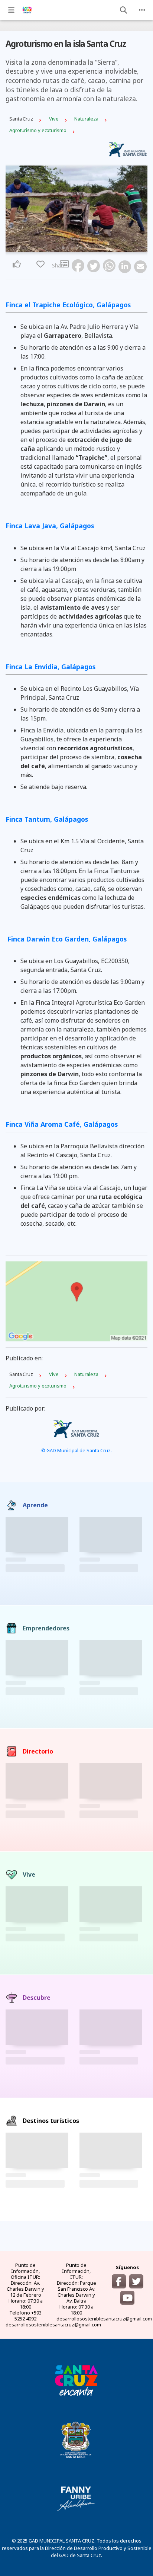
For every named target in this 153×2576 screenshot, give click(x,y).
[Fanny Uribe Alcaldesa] (76, 2499)
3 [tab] (72, 248)
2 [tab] (68, 248)
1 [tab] (63, 248)
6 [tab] (85, 248)
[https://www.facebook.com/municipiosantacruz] (119, 2281)
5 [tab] (81, 248)
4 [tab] (76, 248)
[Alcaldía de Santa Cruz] (76, 2380)
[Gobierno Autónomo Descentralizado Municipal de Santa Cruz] (76, 2439)
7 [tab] (90, 248)
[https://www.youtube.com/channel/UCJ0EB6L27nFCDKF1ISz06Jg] (127, 2298)
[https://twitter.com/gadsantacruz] (136, 2281)
